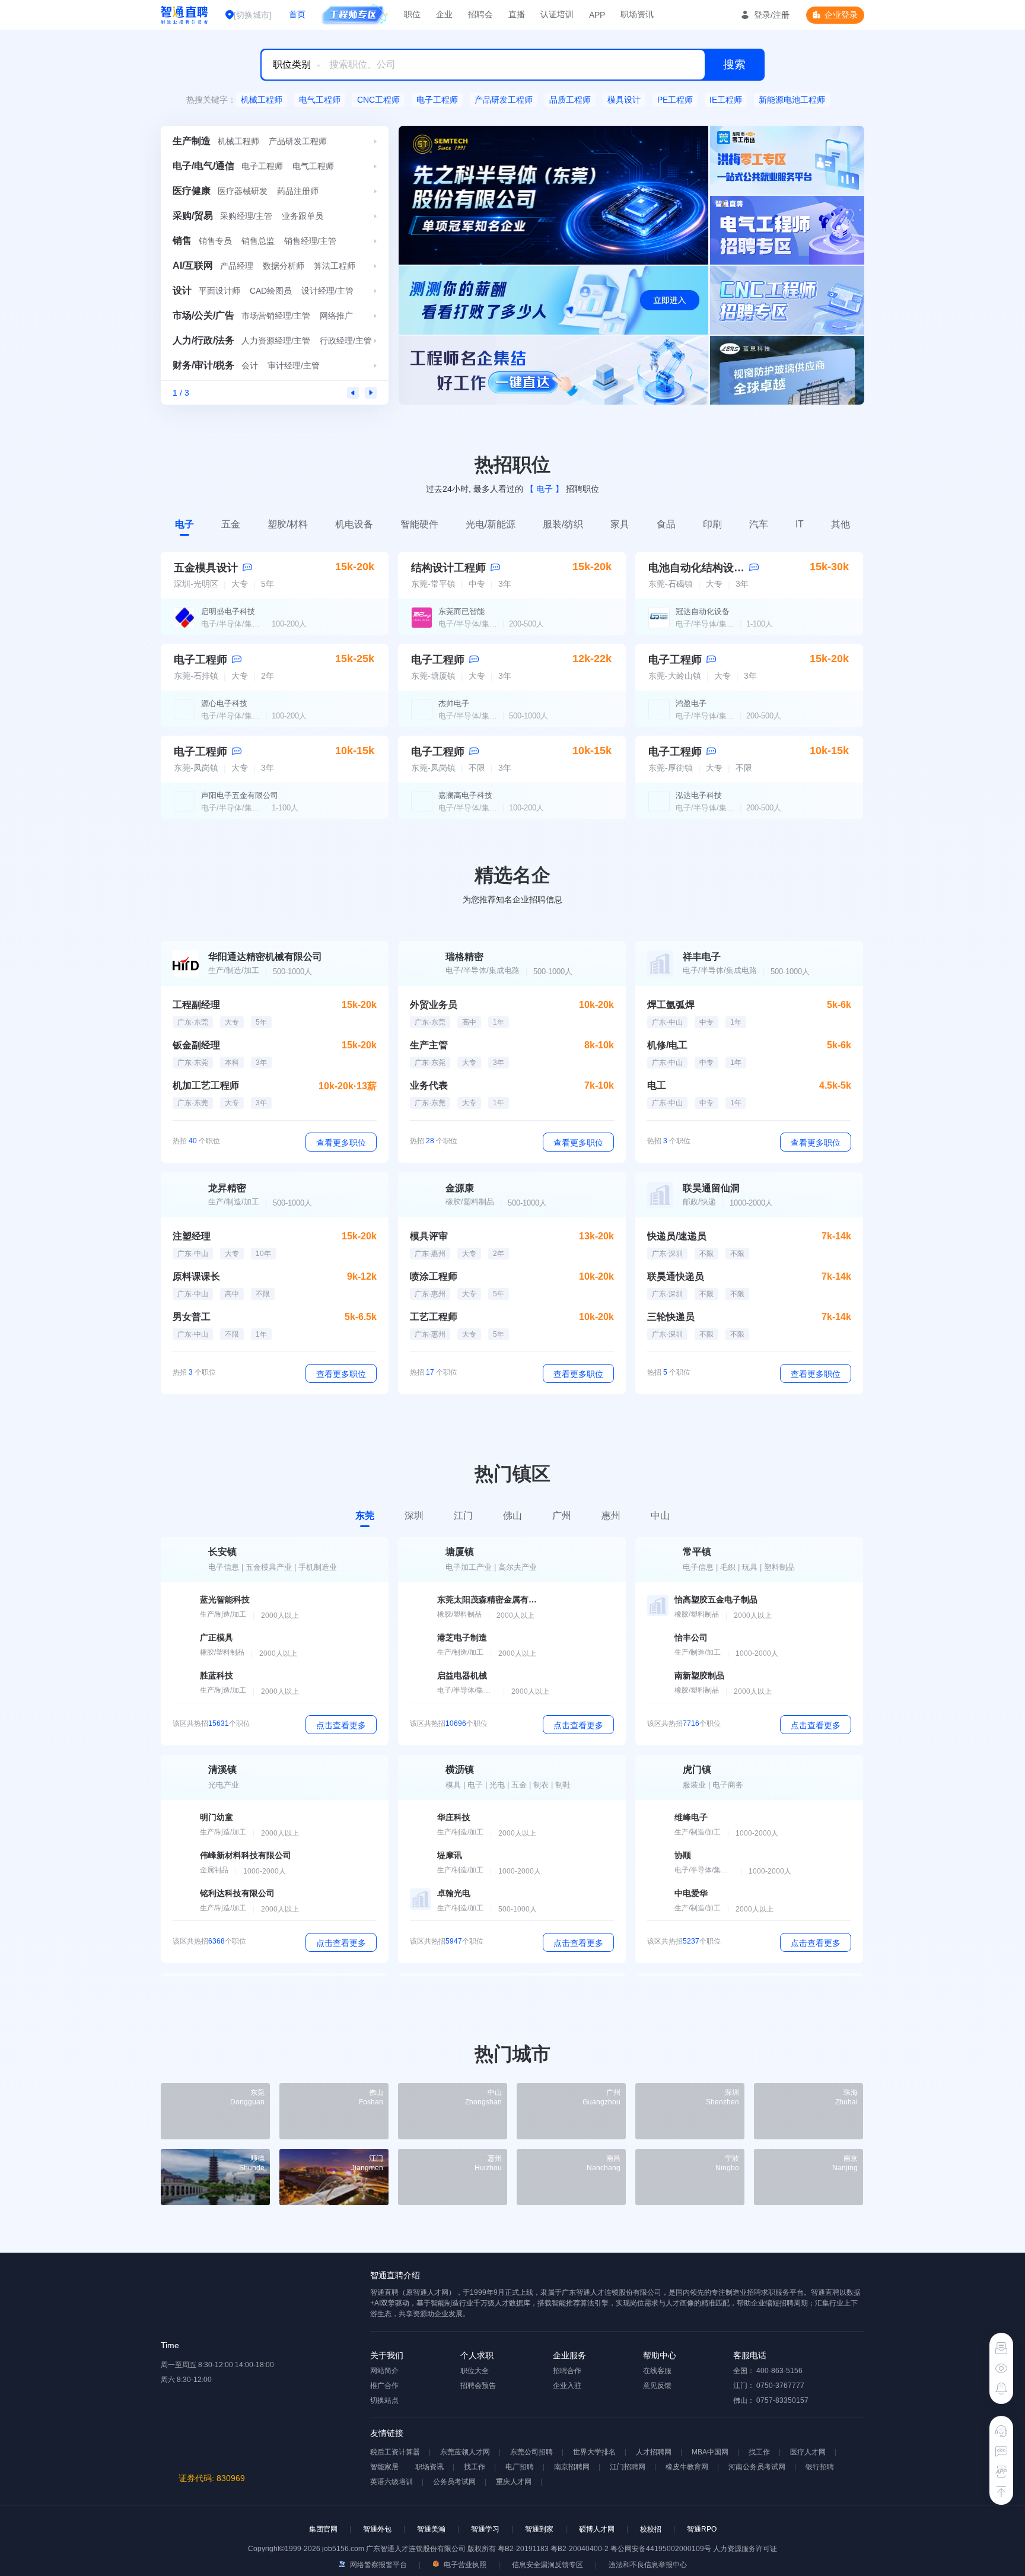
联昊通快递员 (676, 1276)
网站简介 (384, 2371)
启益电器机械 (462, 1675)
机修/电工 (667, 1045)
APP (597, 15)
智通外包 (377, 2529)
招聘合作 (567, 2371)
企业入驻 (567, 2386)
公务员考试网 (454, 2482)
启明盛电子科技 (228, 611)
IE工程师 (726, 100)
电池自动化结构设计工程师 (712, 568)
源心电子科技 (224, 703)
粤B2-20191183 (524, 2549)
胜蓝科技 (217, 1675)
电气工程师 (320, 100)
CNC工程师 (378, 100)
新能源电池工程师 (792, 100)
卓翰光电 (454, 1893)
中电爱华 (691, 1893)
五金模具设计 (206, 568)
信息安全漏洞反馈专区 (547, 2565)
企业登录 (841, 15)
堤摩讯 (450, 1855)
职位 (412, 14)
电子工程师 (437, 100)
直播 (517, 14)
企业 (444, 14)
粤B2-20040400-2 (580, 2549)
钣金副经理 (196, 1045)
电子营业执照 (464, 2565)
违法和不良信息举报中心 (648, 2565)
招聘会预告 (478, 2386)
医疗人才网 (808, 2452)
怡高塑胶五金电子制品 (716, 1599)
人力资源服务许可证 (745, 2549)
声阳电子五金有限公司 (240, 795)
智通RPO (702, 2529)
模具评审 (429, 1236)
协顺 (683, 1855)
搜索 (734, 64)
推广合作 (384, 2386)
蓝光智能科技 (225, 1599)
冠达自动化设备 (703, 611)
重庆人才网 (514, 2482)
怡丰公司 (691, 1637)
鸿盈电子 (691, 703)
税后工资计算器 (395, 2452)
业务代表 (429, 1085)
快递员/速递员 (677, 1236)
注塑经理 (192, 1236)
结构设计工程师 (448, 568)
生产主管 (429, 1045)
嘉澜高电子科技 (465, 795)
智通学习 (485, 2529)
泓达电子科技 (699, 795)
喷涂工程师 (434, 1276)
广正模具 (217, 1637)
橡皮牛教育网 (687, 2467)
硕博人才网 (597, 2529)
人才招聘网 (654, 2452)
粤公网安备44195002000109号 (662, 2549)
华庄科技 (454, 1817)
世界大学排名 (594, 2452)
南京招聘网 (572, 2467)
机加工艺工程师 (206, 1085)
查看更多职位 (341, 1143)
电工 (657, 1085)
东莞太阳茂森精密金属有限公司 (488, 1599)
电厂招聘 (520, 2467)
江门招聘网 (628, 2467)
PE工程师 (675, 100)
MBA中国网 (710, 2452)
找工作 (759, 2452)
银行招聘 (820, 2467)
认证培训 (557, 14)
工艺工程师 (434, 1317)
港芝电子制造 (462, 1637)
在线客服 (657, 2371)
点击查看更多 (341, 1725)
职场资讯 (637, 14)
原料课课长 (196, 1276)
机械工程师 (262, 100)
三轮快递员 (671, 1317)
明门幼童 (217, 1817)
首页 (297, 14)
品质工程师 (570, 100)
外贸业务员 (434, 1005)
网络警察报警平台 (378, 2565)
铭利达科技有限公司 (237, 1893)
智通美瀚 (431, 2529)
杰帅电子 (454, 703)
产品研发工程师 (504, 100)
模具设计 (624, 100)
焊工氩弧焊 (671, 1005)
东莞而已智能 (461, 611)
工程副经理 (196, 1005)
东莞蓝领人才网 (465, 2452)
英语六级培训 (391, 2482)
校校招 (651, 2529)
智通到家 (539, 2529)
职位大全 (475, 2371)
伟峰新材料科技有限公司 (246, 1855)
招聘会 (480, 14)
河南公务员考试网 (757, 2467)
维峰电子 (691, 1817)
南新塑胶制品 (699, 1675)
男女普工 (192, 1317)
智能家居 (384, 2467)
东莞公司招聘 (531, 2452)
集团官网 (323, 2529)
